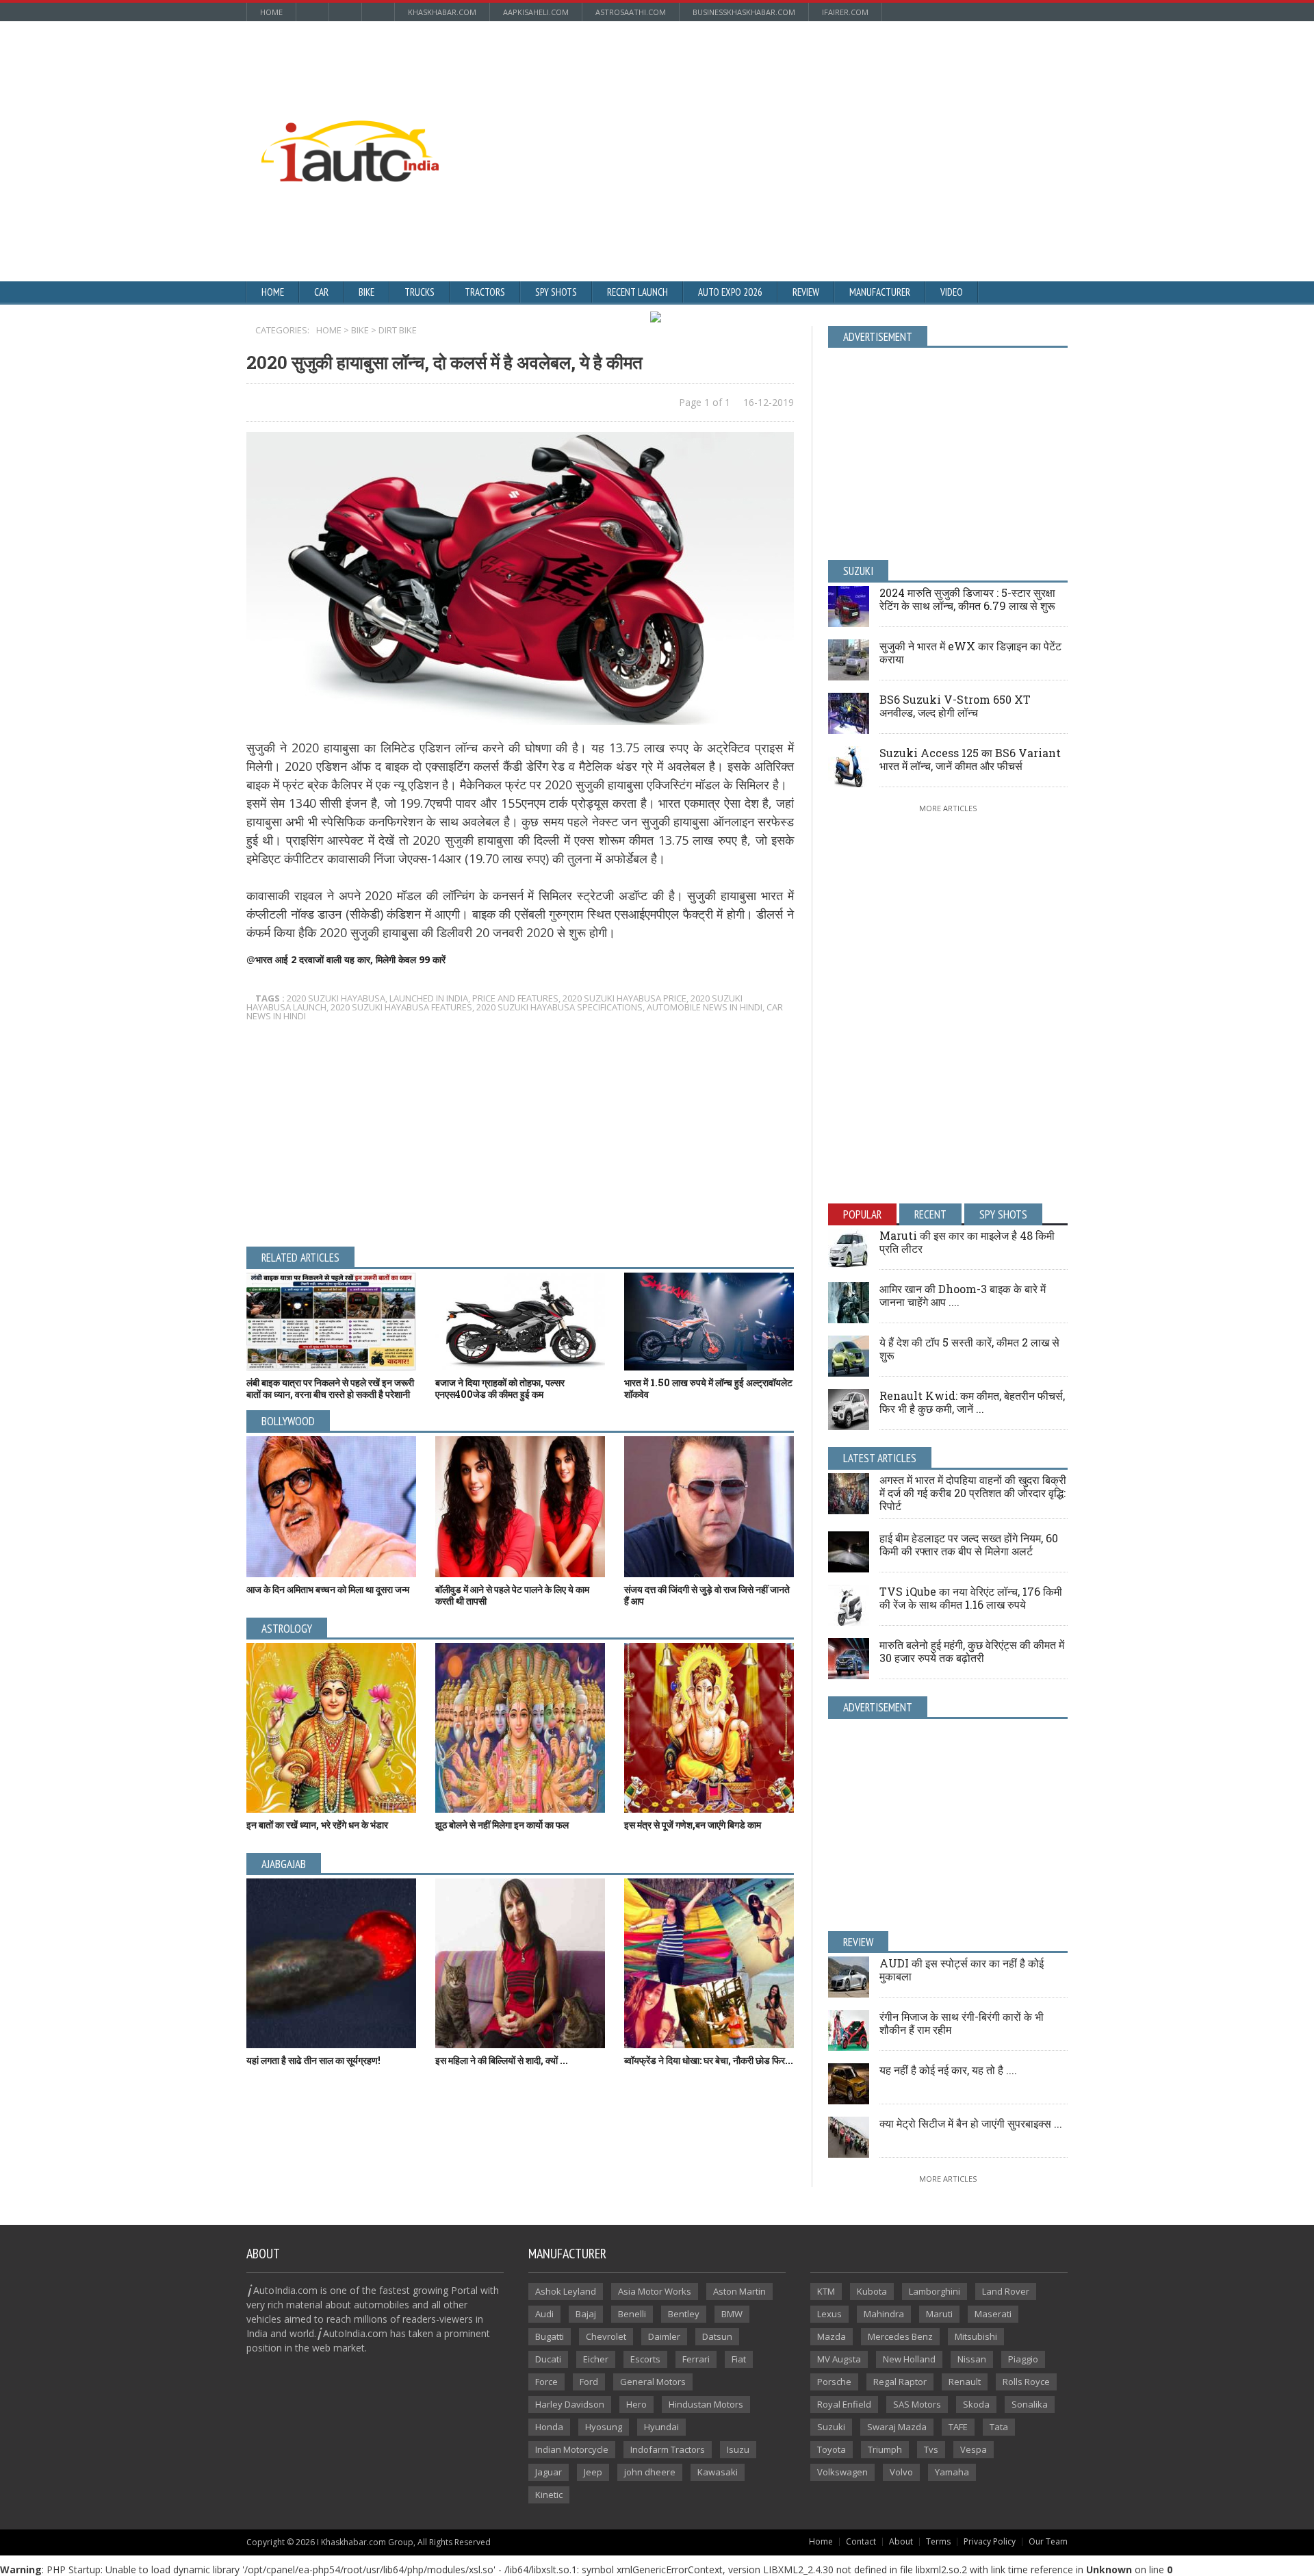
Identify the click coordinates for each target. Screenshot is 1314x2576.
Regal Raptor (900, 2382)
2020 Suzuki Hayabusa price (624, 998)
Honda (549, 2427)
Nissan (972, 2359)
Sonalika (1030, 2404)
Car (321, 292)
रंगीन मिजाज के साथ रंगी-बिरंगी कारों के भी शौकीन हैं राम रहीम (962, 2023)
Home (271, 12)
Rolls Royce (1026, 2382)
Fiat (739, 2359)
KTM (826, 2291)
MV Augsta (839, 2359)
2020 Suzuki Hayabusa (336, 998)
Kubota (872, 2291)
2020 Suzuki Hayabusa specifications (559, 1007)
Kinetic (549, 2495)
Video (952, 292)
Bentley (684, 2314)
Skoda (976, 2404)
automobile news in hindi (705, 1007)
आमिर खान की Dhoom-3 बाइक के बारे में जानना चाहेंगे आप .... (963, 1295)
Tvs (931, 2449)
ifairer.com (845, 12)
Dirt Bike (398, 330)
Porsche (834, 2382)
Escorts (645, 2359)
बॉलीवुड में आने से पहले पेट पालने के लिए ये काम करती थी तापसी (512, 1595)
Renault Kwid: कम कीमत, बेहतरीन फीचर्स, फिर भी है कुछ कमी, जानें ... (972, 1402)
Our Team (1048, 2541)
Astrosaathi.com (631, 12)
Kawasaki (718, 2472)
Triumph (885, 2449)
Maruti (939, 2314)
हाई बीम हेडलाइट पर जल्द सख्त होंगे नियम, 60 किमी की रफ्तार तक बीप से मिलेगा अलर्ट (969, 1544)
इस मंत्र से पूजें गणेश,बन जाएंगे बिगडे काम (693, 1825)
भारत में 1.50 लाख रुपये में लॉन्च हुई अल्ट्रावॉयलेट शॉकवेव (708, 1388)
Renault (965, 2382)
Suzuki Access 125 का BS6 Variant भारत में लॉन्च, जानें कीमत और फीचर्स (970, 759)
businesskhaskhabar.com (744, 12)
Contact (861, 2541)
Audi (544, 2314)
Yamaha (952, 2472)
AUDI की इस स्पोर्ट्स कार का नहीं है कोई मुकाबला (962, 1969)
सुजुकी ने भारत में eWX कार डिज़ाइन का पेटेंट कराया (970, 652)
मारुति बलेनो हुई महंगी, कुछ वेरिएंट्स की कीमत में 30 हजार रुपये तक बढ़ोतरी (972, 1651)
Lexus (829, 2314)
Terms (938, 2541)
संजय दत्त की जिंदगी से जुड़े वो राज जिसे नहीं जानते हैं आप (707, 1595)
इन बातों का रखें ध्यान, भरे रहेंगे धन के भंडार (317, 1825)
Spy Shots (556, 292)
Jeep (593, 2472)
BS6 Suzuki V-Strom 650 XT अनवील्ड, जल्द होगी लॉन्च (955, 706)
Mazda (832, 2336)
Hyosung (604, 2427)
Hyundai (661, 2427)
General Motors (653, 2382)
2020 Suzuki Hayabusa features (401, 1007)
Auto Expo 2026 (730, 292)
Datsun (717, 2336)
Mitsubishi (976, 2336)
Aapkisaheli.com (536, 12)
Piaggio (1023, 2359)
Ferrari (696, 2359)
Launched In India (429, 998)
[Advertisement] (804, 120)
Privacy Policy (990, 2541)
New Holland (909, 2359)
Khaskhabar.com (442, 12)
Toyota (832, 2449)
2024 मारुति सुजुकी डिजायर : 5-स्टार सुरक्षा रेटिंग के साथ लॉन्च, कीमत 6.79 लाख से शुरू (967, 599)
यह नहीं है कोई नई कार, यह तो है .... (948, 2070)
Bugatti (550, 2336)
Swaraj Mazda (897, 2427)
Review (806, 292)
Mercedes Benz (900, 2336)
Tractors (485, 292)
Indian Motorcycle (572, 2449)
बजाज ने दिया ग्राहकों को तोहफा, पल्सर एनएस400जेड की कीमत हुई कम (500, 1388)
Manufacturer (880, 292)
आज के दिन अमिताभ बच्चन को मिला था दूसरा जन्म (328, 1589)
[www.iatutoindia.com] (350, 125)
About (901, 2541)
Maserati (993, 2314)
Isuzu (738, 2449)
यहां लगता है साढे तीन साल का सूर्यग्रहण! (313, 2060)
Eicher (596, 2359)
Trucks (420, 292)
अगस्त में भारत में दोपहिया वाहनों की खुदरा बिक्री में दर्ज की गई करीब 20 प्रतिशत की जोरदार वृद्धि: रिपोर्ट (973, 1493)
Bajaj (586, 2314)
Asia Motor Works (655, 2291)
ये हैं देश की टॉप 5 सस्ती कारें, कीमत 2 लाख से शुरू (969, 1349)
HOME (329, 330)
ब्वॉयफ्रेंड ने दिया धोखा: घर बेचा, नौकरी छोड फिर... (709, 2060)
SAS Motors (917, 2404)
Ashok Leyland (566, 2291)
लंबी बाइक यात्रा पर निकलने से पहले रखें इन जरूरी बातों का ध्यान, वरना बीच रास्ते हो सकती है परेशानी (330, 1388)
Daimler (664, 2336)
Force (546, 2382)
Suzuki (831, 2427)
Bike (366, 292)
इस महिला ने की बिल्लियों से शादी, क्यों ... (502, 2060)
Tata (999, 2427)
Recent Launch (637, 292)
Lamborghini (935, 2291)
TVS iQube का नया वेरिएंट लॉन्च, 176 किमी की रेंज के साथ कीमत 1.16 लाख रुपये (971, 1598)
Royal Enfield (844, 2404)
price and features (515, 998)
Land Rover (1006, 2291)
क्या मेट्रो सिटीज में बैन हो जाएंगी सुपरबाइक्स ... (971, 2123)
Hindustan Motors (706, 2404)
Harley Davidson (570, 2404)
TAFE (958, 2427)
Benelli (632, 2314)
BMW (732, 2314)
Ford (589, 2382)
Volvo (901, 2472)
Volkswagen (842, 2472)
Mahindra (884, 2314)
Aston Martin (739, 2291)
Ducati (548, 2359)
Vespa (974, 2449)
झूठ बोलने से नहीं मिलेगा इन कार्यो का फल (502, 1825)
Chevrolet (606, 2336)
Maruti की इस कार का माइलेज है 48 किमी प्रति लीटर (967, 1242)
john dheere (650, 2472)
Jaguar (549, 2472)
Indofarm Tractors (668, 2449)
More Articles (948, 808)
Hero (636, 2404)
